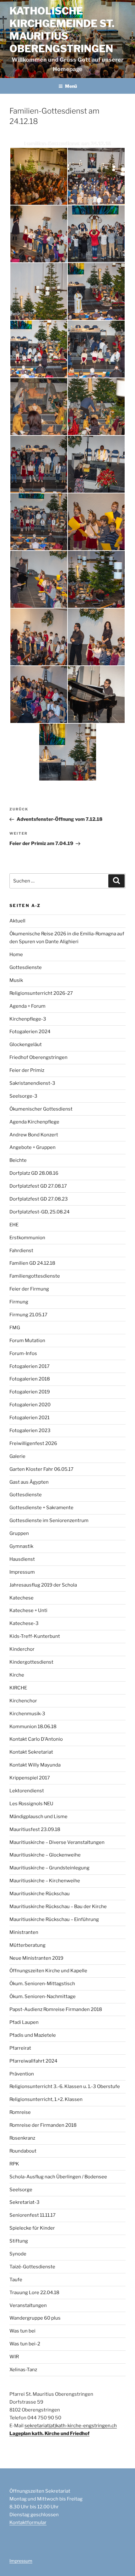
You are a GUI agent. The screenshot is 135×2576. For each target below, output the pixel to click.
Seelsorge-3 (23, 1096)
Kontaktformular (28, 2523)
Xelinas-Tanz (23, 2370)
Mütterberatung (27, 1945)
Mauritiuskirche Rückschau (40, 1894)
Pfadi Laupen (24, 2022)
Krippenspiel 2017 (30, 1778)
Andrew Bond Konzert (34, 1135)
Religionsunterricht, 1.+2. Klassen (46, 2099)
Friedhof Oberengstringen (38, 1057)
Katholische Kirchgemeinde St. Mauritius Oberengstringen (62, 30)
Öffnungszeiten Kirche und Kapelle (48, 1971)
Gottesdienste (26, 967)
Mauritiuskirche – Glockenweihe (45, 1855)
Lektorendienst (27, 1791)
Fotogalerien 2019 (30, 1392)
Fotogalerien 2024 (30, 1032)
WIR (14, 2357)
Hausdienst (22, 1559)
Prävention (22, 2074)
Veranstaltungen (28, 2305)
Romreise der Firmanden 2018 (43, 2125)
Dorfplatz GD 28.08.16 (34, 1173)
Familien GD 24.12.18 (32, 1263)
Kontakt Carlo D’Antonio (36, 1739)
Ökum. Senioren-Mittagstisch (42, 1984)
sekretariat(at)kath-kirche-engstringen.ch (71, 2426)
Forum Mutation (27, 1341)
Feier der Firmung (29, 1289)
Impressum (22, 1572)
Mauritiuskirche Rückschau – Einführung (54, 1919)
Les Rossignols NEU (31, 1804)
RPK (14, 2164)
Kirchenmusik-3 (27, 1714)
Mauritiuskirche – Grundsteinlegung (49, 1868)
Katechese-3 (24, 1623)
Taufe (16, 2280)
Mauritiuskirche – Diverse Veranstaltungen (57, 1842)
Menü (71, 86)
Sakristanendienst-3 (32, 1083)
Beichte (18, 1160)
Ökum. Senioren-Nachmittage (43, 1996)
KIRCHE (18, 1688)
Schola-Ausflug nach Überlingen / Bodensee (58, 2177)
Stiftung (19, 2241)
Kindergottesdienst (31, 1662)
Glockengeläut (26, 1044)
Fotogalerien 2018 (30, 1379)
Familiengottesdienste (35, 1276)
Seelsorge (21, 2190)
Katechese (22, 1598)
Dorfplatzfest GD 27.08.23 (39, 1199)
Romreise (20, 2112)
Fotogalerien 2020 (30, 1405)
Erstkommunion (27, 1238)
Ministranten (24, 1932)
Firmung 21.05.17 (28, 1315)
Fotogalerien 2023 (30, 1431)
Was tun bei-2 (25, 2344)
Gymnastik (21, 1546)
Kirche (17, 1675)
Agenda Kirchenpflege (34, 1122)
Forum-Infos (23, 1353)
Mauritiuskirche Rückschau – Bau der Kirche (58, 1907)
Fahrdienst (21, 1251)
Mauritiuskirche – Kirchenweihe (45, 1881)
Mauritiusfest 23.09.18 (35, 1829)
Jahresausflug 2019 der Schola (43, 1585)
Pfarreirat (20, 2048)
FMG (15, 1328)
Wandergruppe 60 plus (35, 2318)
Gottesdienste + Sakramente (41, 1508)
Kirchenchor (23, 1701)
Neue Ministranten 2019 (36, 1958)
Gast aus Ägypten (29, 1482)
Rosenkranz (22, 2138)
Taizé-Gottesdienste (32, 2267)
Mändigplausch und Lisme (38, 1817)
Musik (16, 980)
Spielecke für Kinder (32, 2228)
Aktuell (17, 921)
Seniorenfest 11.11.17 (32, 2215)
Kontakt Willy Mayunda (35, 1765)
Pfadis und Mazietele (33, 2035)
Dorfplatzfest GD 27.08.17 (38, 1186)
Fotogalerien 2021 (30, 1418)
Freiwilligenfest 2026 (33, 1443)
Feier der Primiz (27, 1070)
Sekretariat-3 (24, 2202)
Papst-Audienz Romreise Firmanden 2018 (56, 2009)
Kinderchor (22, 1649)
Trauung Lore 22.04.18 (34, 2293)
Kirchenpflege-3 (28, 1019)
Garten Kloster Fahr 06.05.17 (41, 1469)
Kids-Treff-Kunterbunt (35, 1636)
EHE (14, 1225)
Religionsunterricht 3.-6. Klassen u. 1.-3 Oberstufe (65, 2086)
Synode (18, 2254)
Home (16, 955)
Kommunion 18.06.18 (33, 1727)
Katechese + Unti (28, 1610)
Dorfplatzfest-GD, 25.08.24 (40, 1212)
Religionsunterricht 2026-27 (41, 993)
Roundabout (23, 2151)
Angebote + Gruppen (32, 1147)
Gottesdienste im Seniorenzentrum (49, 1520)
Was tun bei (22, 2331)
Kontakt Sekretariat (31, 1752)
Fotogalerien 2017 (30, 1366)
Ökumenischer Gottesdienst (41, 1109)
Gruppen (19, 1533)
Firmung (19, 1302)
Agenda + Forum (27, 1006)
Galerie (17, 1456)
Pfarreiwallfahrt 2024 (33, 2061)
